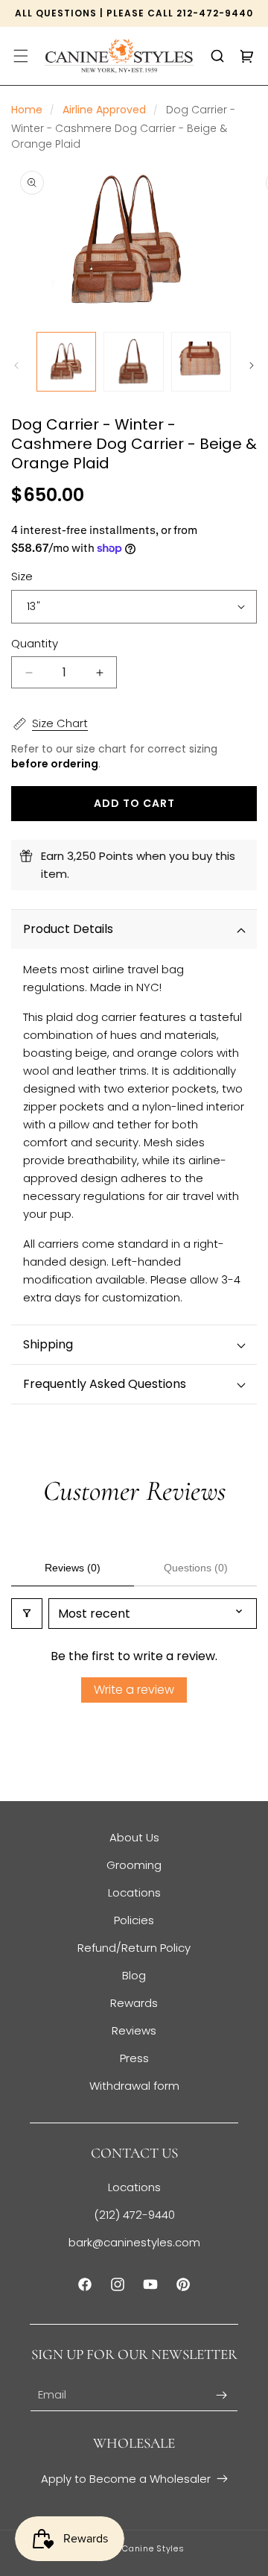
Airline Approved (104, 110)
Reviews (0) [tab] (73, 1568)
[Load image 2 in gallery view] (133, 362)
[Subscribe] (221, 2395)
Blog (134, 1975)
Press (134, 2058)
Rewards (134, 2003)
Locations (134, 1892)
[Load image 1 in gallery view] (66, 362)
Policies (134, 1920)
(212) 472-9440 (134, 2215)
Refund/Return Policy (134, 1948)
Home (27, 110)
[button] (21, 56)
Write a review (134, 1690)
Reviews (134, 2030)
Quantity (35, 643)
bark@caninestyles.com (134, 2242)
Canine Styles (153, 2548)
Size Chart (60, 723)
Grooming (134, 1865)
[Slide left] (16, 365)
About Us (134, 1837)
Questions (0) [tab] (196, 1568)
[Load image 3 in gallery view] (201, 362)
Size (22, 576)
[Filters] (27, 1614)
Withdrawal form (134, 2086)
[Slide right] (252, 365)
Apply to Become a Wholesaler (126, 2479)
